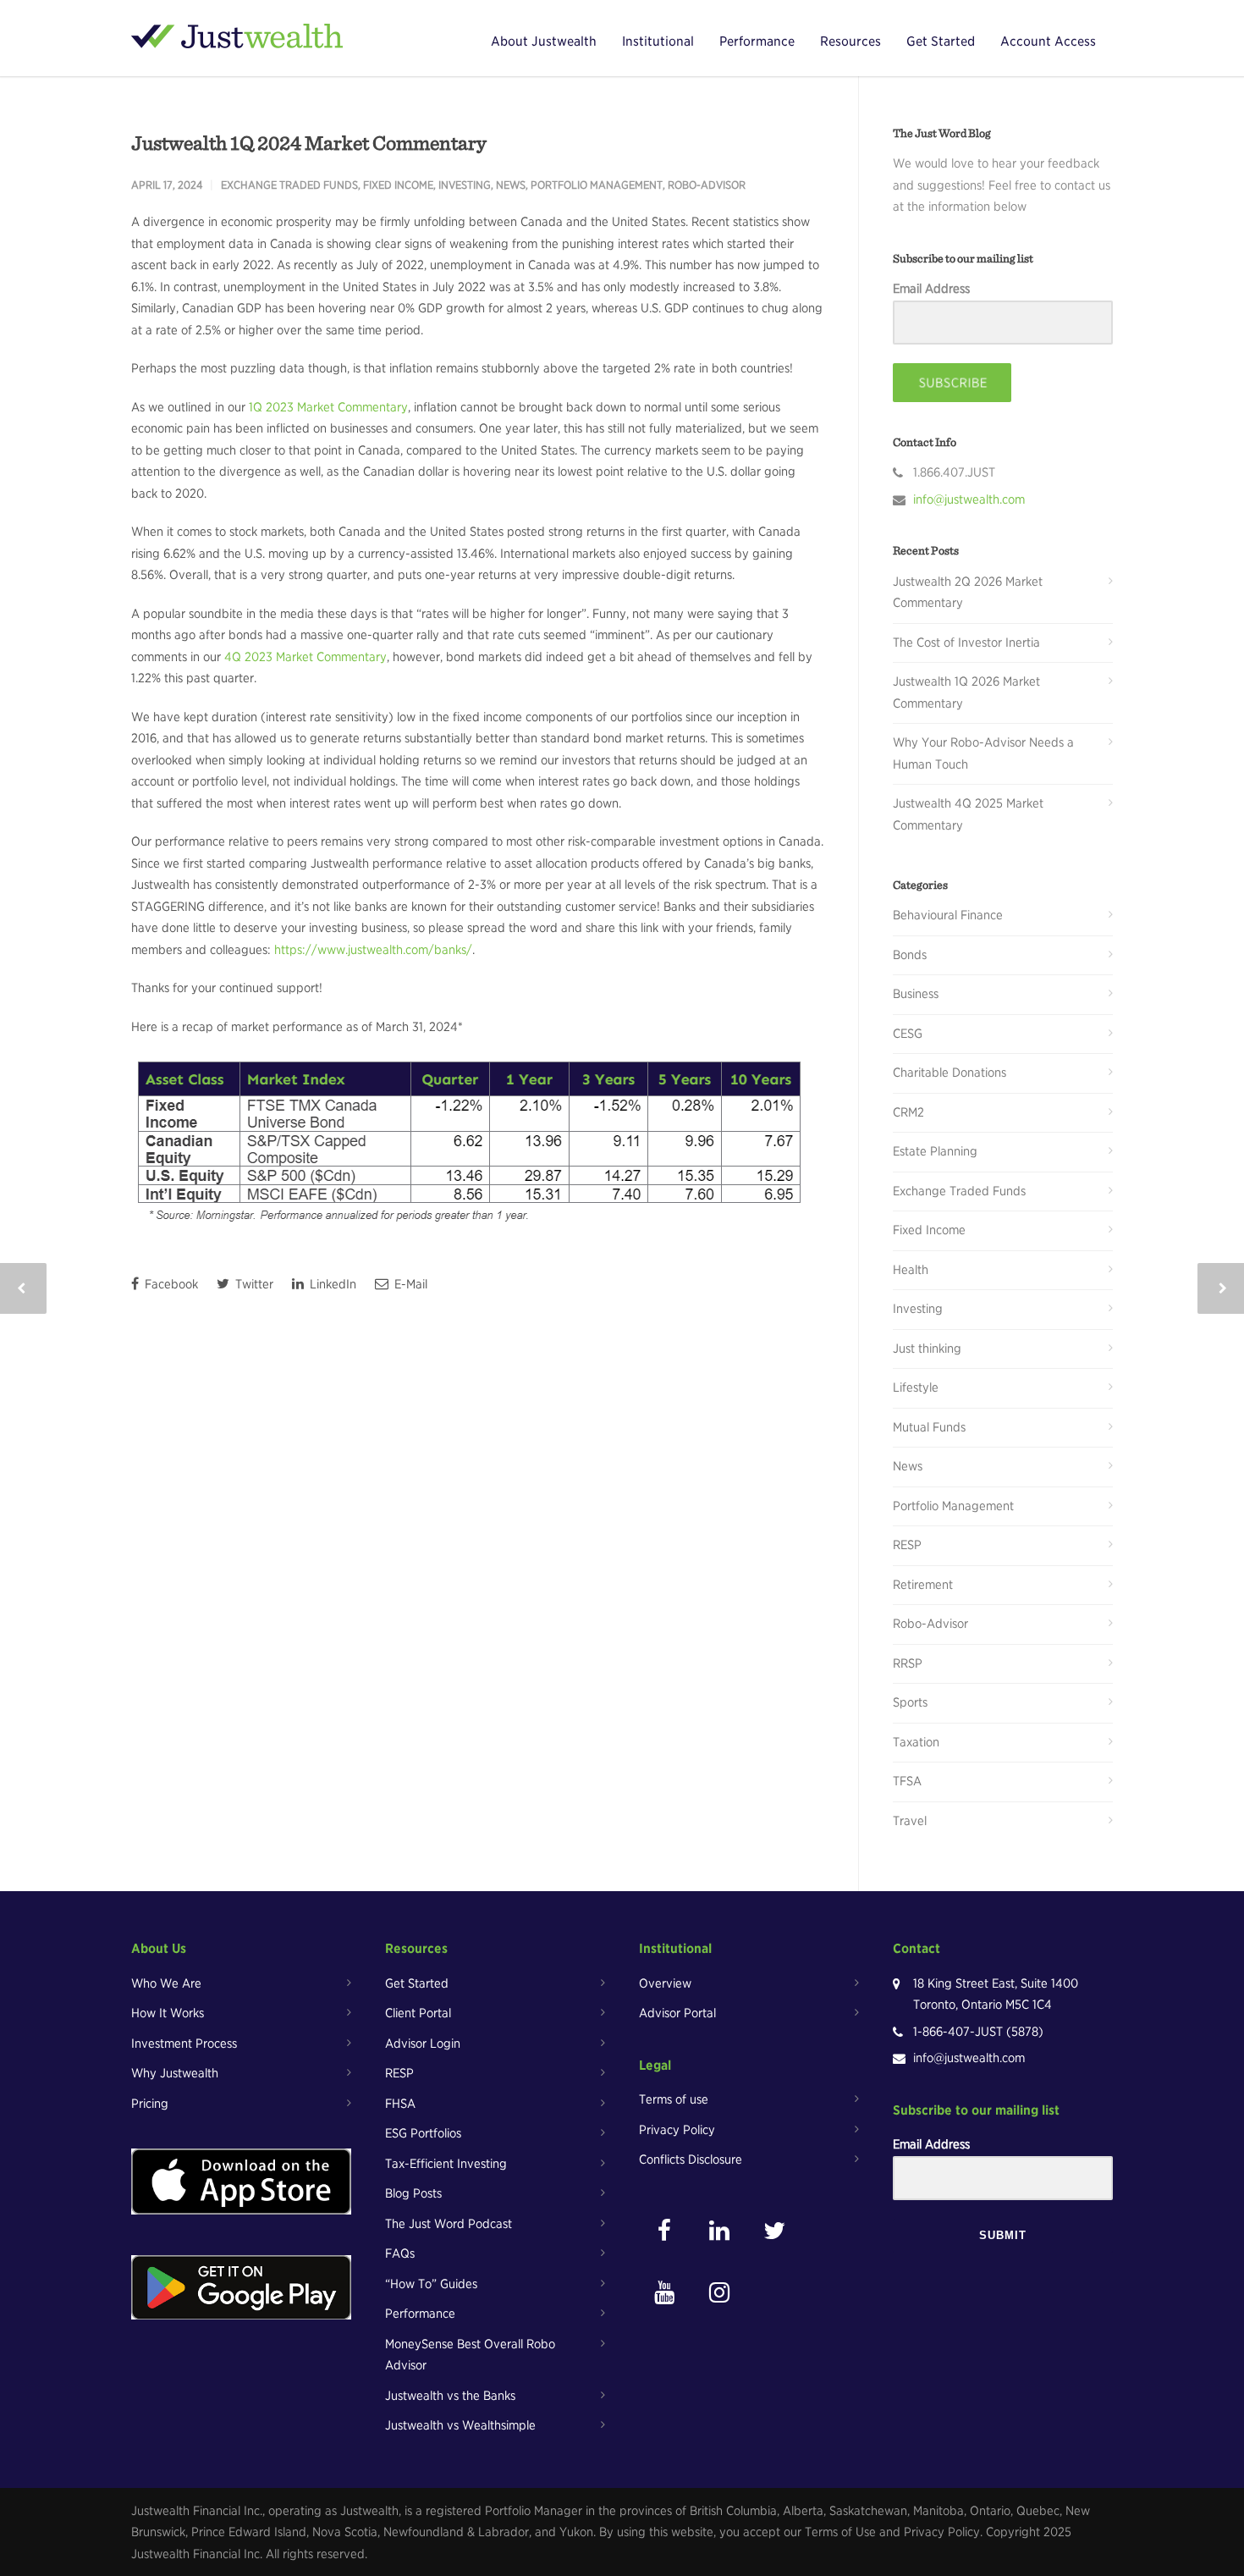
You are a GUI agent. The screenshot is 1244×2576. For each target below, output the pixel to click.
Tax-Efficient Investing (446, 2164)
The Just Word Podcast (449, 2224)
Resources (850, 41)
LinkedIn (331, 1284)
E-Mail (409, 1284)
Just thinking (927, 1349)
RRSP (908, 1663)
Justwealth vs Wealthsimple (460, 2425)
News (511, 185)
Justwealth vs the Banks (450, 2396)
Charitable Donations (950, 1073)
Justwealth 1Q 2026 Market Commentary (966, 692)
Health (911, 1270)
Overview (665, 1983)
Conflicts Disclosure (691, 2160)
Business (916, 994)
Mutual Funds (929, 1427)
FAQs (400, 2253)
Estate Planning (935, 1151)
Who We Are (166, 1983)
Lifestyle (916, 1387)
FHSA (400, 2104)
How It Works (168, 2013)
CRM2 (908, 1112)
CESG (908, 1034)
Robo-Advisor (707, 185)
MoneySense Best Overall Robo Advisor (470, 2355)
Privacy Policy (677, 2130)
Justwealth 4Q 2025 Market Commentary (968, 814)
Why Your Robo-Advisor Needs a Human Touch (983, 753)
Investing (465, 185)
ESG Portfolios (423, 2133)
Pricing (150, 2104)
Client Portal (418, 2013)
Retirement (923, 1585)
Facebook (170, 1284)
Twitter (253, 1284)
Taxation (916, 1742)
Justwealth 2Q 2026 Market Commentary (968, 593)
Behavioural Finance (948, 915)
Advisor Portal (677, 2013)
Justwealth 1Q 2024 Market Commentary (309, 143)
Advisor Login (423, 2044)
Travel (910, 1821)
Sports (910, 1702)
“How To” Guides (431, 2284)
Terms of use (674, 2099)
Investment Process (184, 2044)
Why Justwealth (175, 2073)
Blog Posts (413, 2193)
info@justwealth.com (969, 499)
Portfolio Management (597, 185)
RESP (907, 1545)
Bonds (910, 955)
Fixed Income (398, 185)
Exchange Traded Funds (289, 185)
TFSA (907, 1781)
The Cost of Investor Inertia (966, 643)
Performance (757, 41)
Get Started (941, 41)
